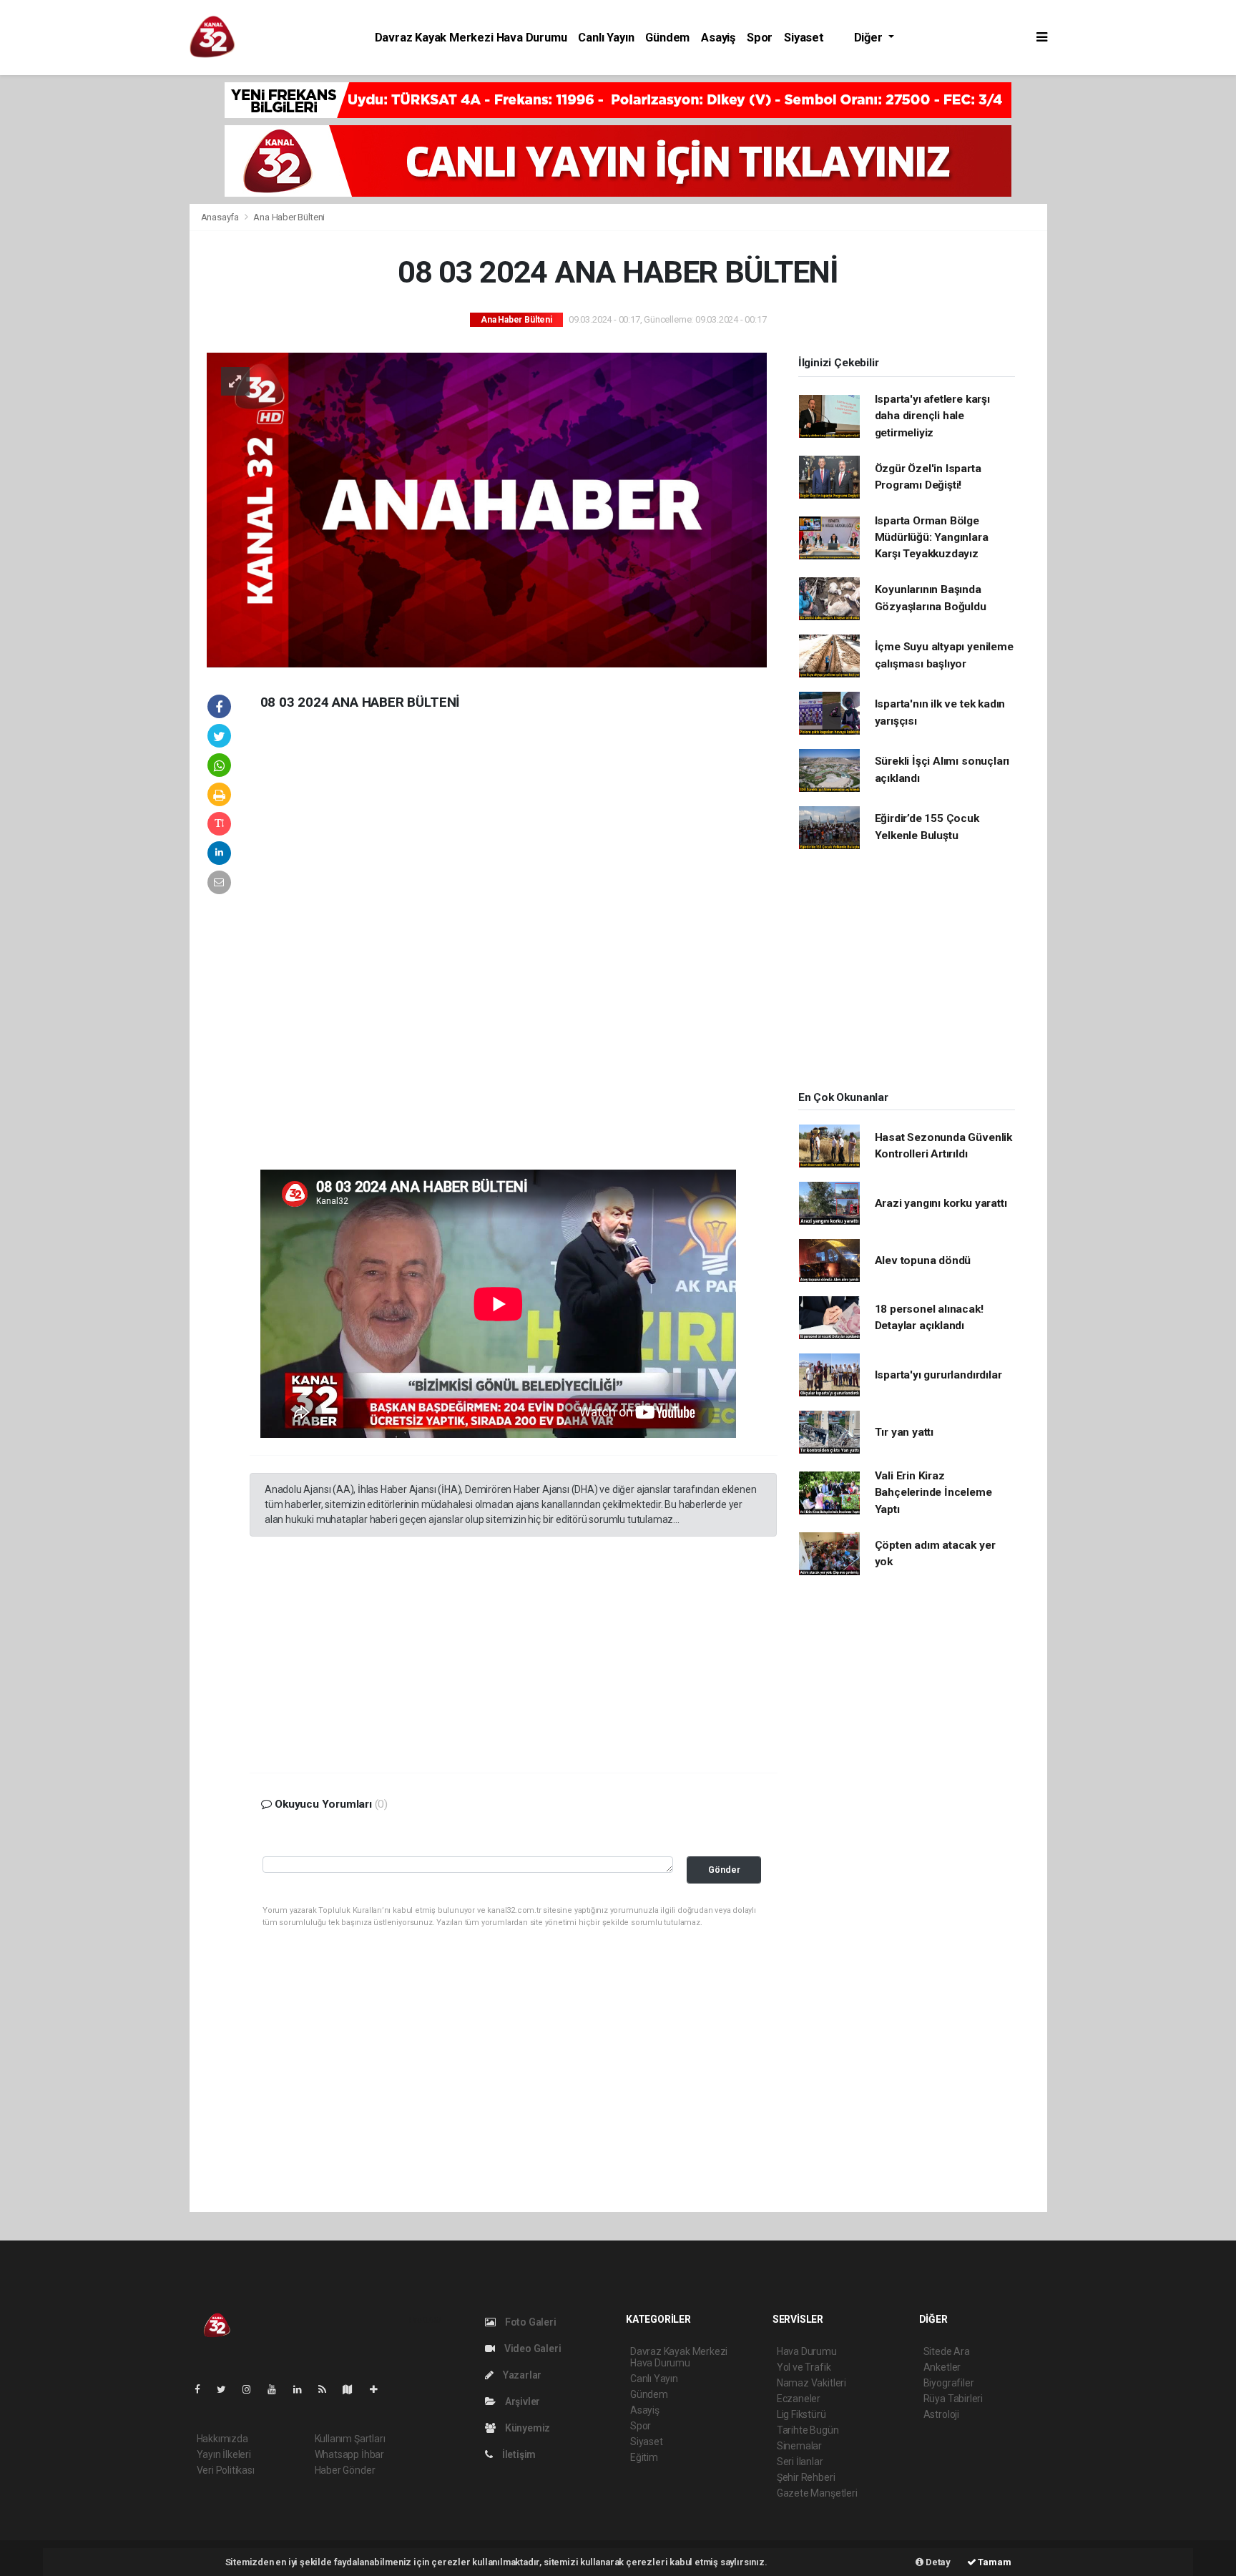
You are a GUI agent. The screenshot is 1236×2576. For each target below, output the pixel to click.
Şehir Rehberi (806, 2477)
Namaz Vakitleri (811, 2383)
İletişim (518, 2454)
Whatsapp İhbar (349, 2454)
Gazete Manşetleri (817, 2493)
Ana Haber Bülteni (289, 217)
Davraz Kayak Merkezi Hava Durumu (471, 38)
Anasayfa (221, 217)
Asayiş (718, 38)
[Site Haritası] (353, 2389)
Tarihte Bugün (808, 2430)
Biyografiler (949, 2383)
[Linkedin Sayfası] (303, 2389)
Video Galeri (531, 2349)
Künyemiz (526, 2428)
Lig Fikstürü (801, 2414)
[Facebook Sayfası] (203, 2389)
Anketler (942, 2367)
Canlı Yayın (606, 38)
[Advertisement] (92, 296)
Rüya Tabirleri (953, 2399)
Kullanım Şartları (350, 2439)
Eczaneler (799, 2399)
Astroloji (941, 2414)
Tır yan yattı (904, 1432)
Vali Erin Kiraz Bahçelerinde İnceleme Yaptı (933, 1493)
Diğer (870, 38)
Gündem (667, 38)
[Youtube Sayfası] (278, 2389)
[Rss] (328, 2389)
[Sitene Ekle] (379, 2389)
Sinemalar (799, 2446)
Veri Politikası (226, 2470)
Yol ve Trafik (804, 2367)
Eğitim (644, 2457)
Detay (937, 2562)
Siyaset (804, 38)
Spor (760, 38)
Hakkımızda (222, 2439)
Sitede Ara (947, 2351)
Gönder (724, 1870)
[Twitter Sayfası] (227, 2389)
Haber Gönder (345, 2470)
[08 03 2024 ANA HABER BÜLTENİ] (487, 509)
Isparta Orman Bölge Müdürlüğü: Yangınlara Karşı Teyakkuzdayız (932, 538)
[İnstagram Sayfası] (252, 2389)
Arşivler (521, 2401)
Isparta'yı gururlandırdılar (938, 1375)
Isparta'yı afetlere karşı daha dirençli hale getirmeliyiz (932, 416)
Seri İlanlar (800, 2462)
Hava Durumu (807, 2351)
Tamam (994, 2562)
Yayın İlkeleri (224, 2454)
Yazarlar (521, 2375)
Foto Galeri (530, 2322)
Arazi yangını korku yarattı (941, 1203)
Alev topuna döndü (923, 1260)
